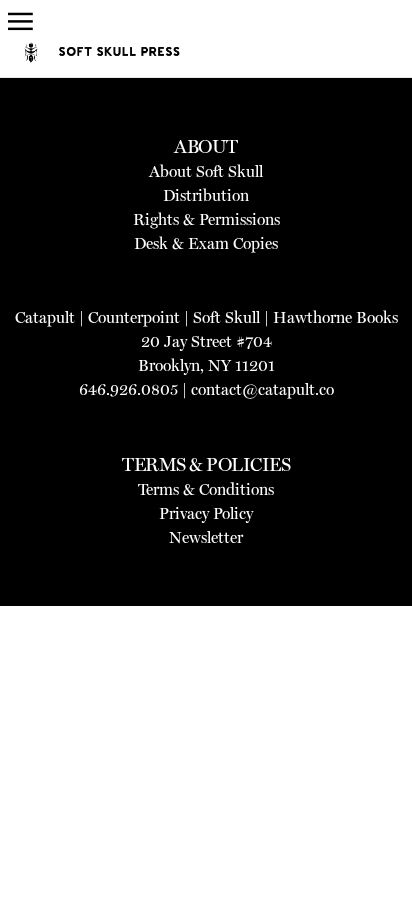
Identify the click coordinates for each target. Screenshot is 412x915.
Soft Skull (226, 317)
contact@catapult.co (262, 389)
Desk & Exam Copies (206, 243)
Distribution (206, 195)
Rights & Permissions (206, 219)
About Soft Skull (206, 171)
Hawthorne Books (335, 317)
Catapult (45, 317)
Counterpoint (134, 317)
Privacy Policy (206, 513)
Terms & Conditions (206, 489)
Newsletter (206, 537)
